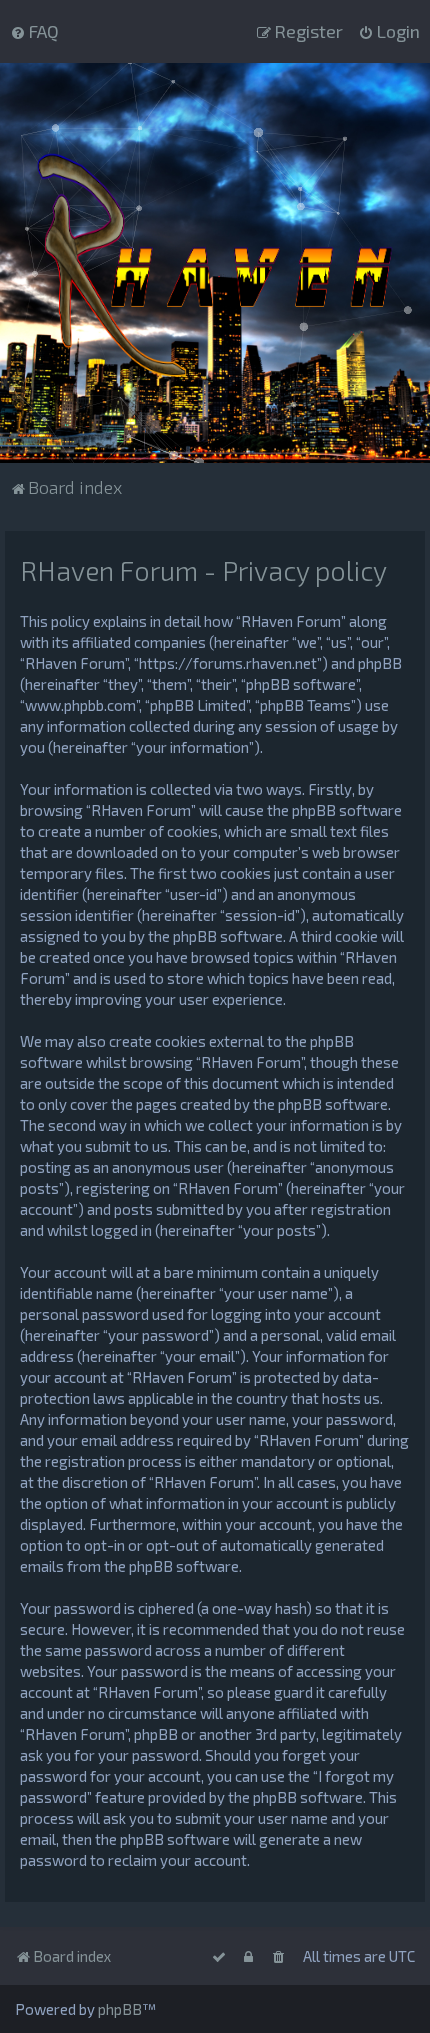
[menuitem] (34, 31)
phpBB (120, 2009)
